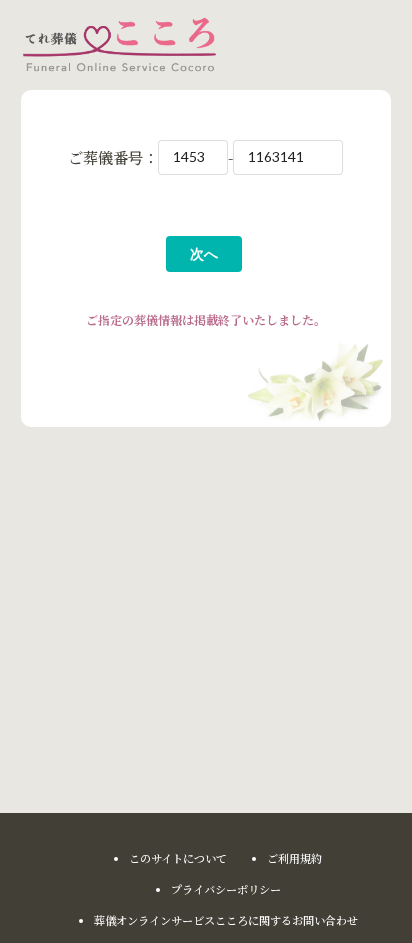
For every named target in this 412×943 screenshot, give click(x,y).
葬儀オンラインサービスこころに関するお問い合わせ (226, 920)
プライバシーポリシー (226, 889)
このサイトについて (178, 858)
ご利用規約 (294, 858)
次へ (204, 253)
